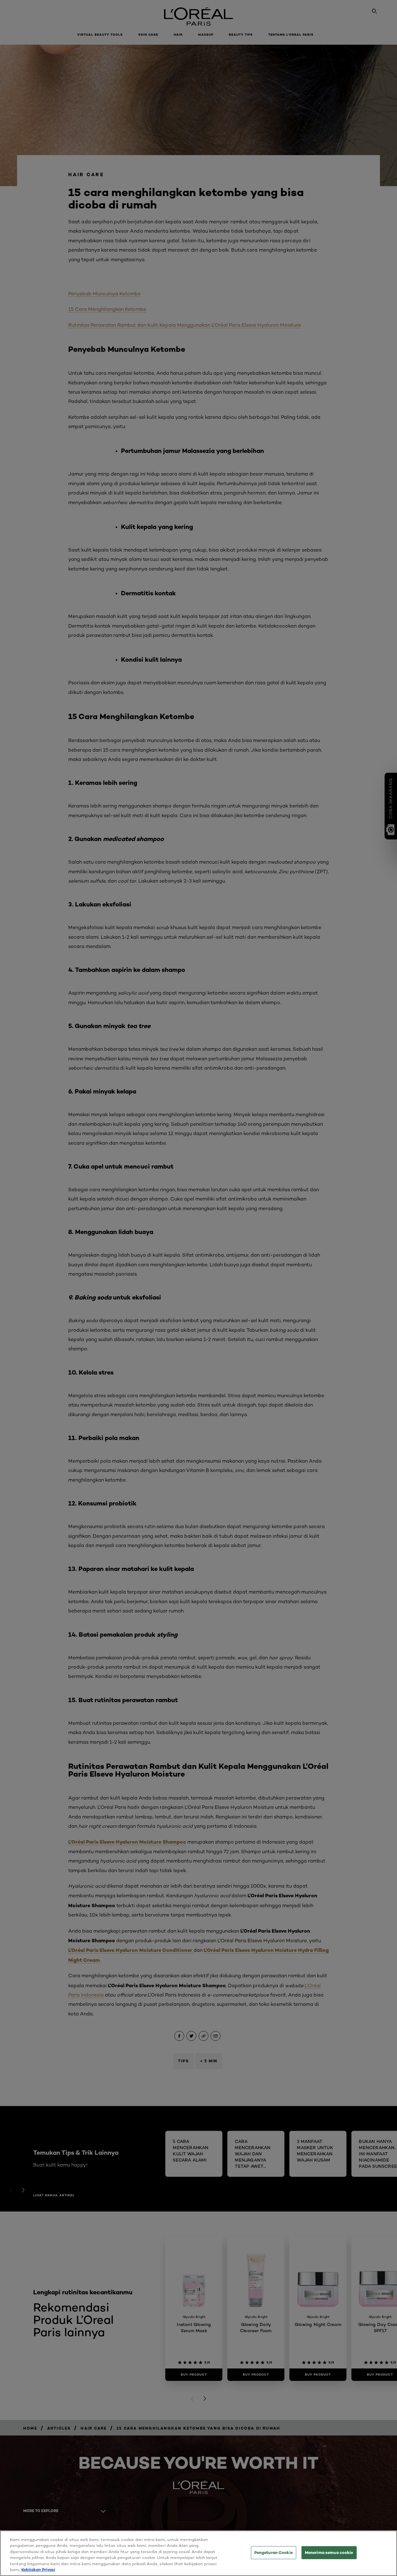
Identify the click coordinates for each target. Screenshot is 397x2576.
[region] (198, 2553)
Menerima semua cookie (329, 2552)
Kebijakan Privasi (38, 2569)
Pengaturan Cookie (274, 2552)
